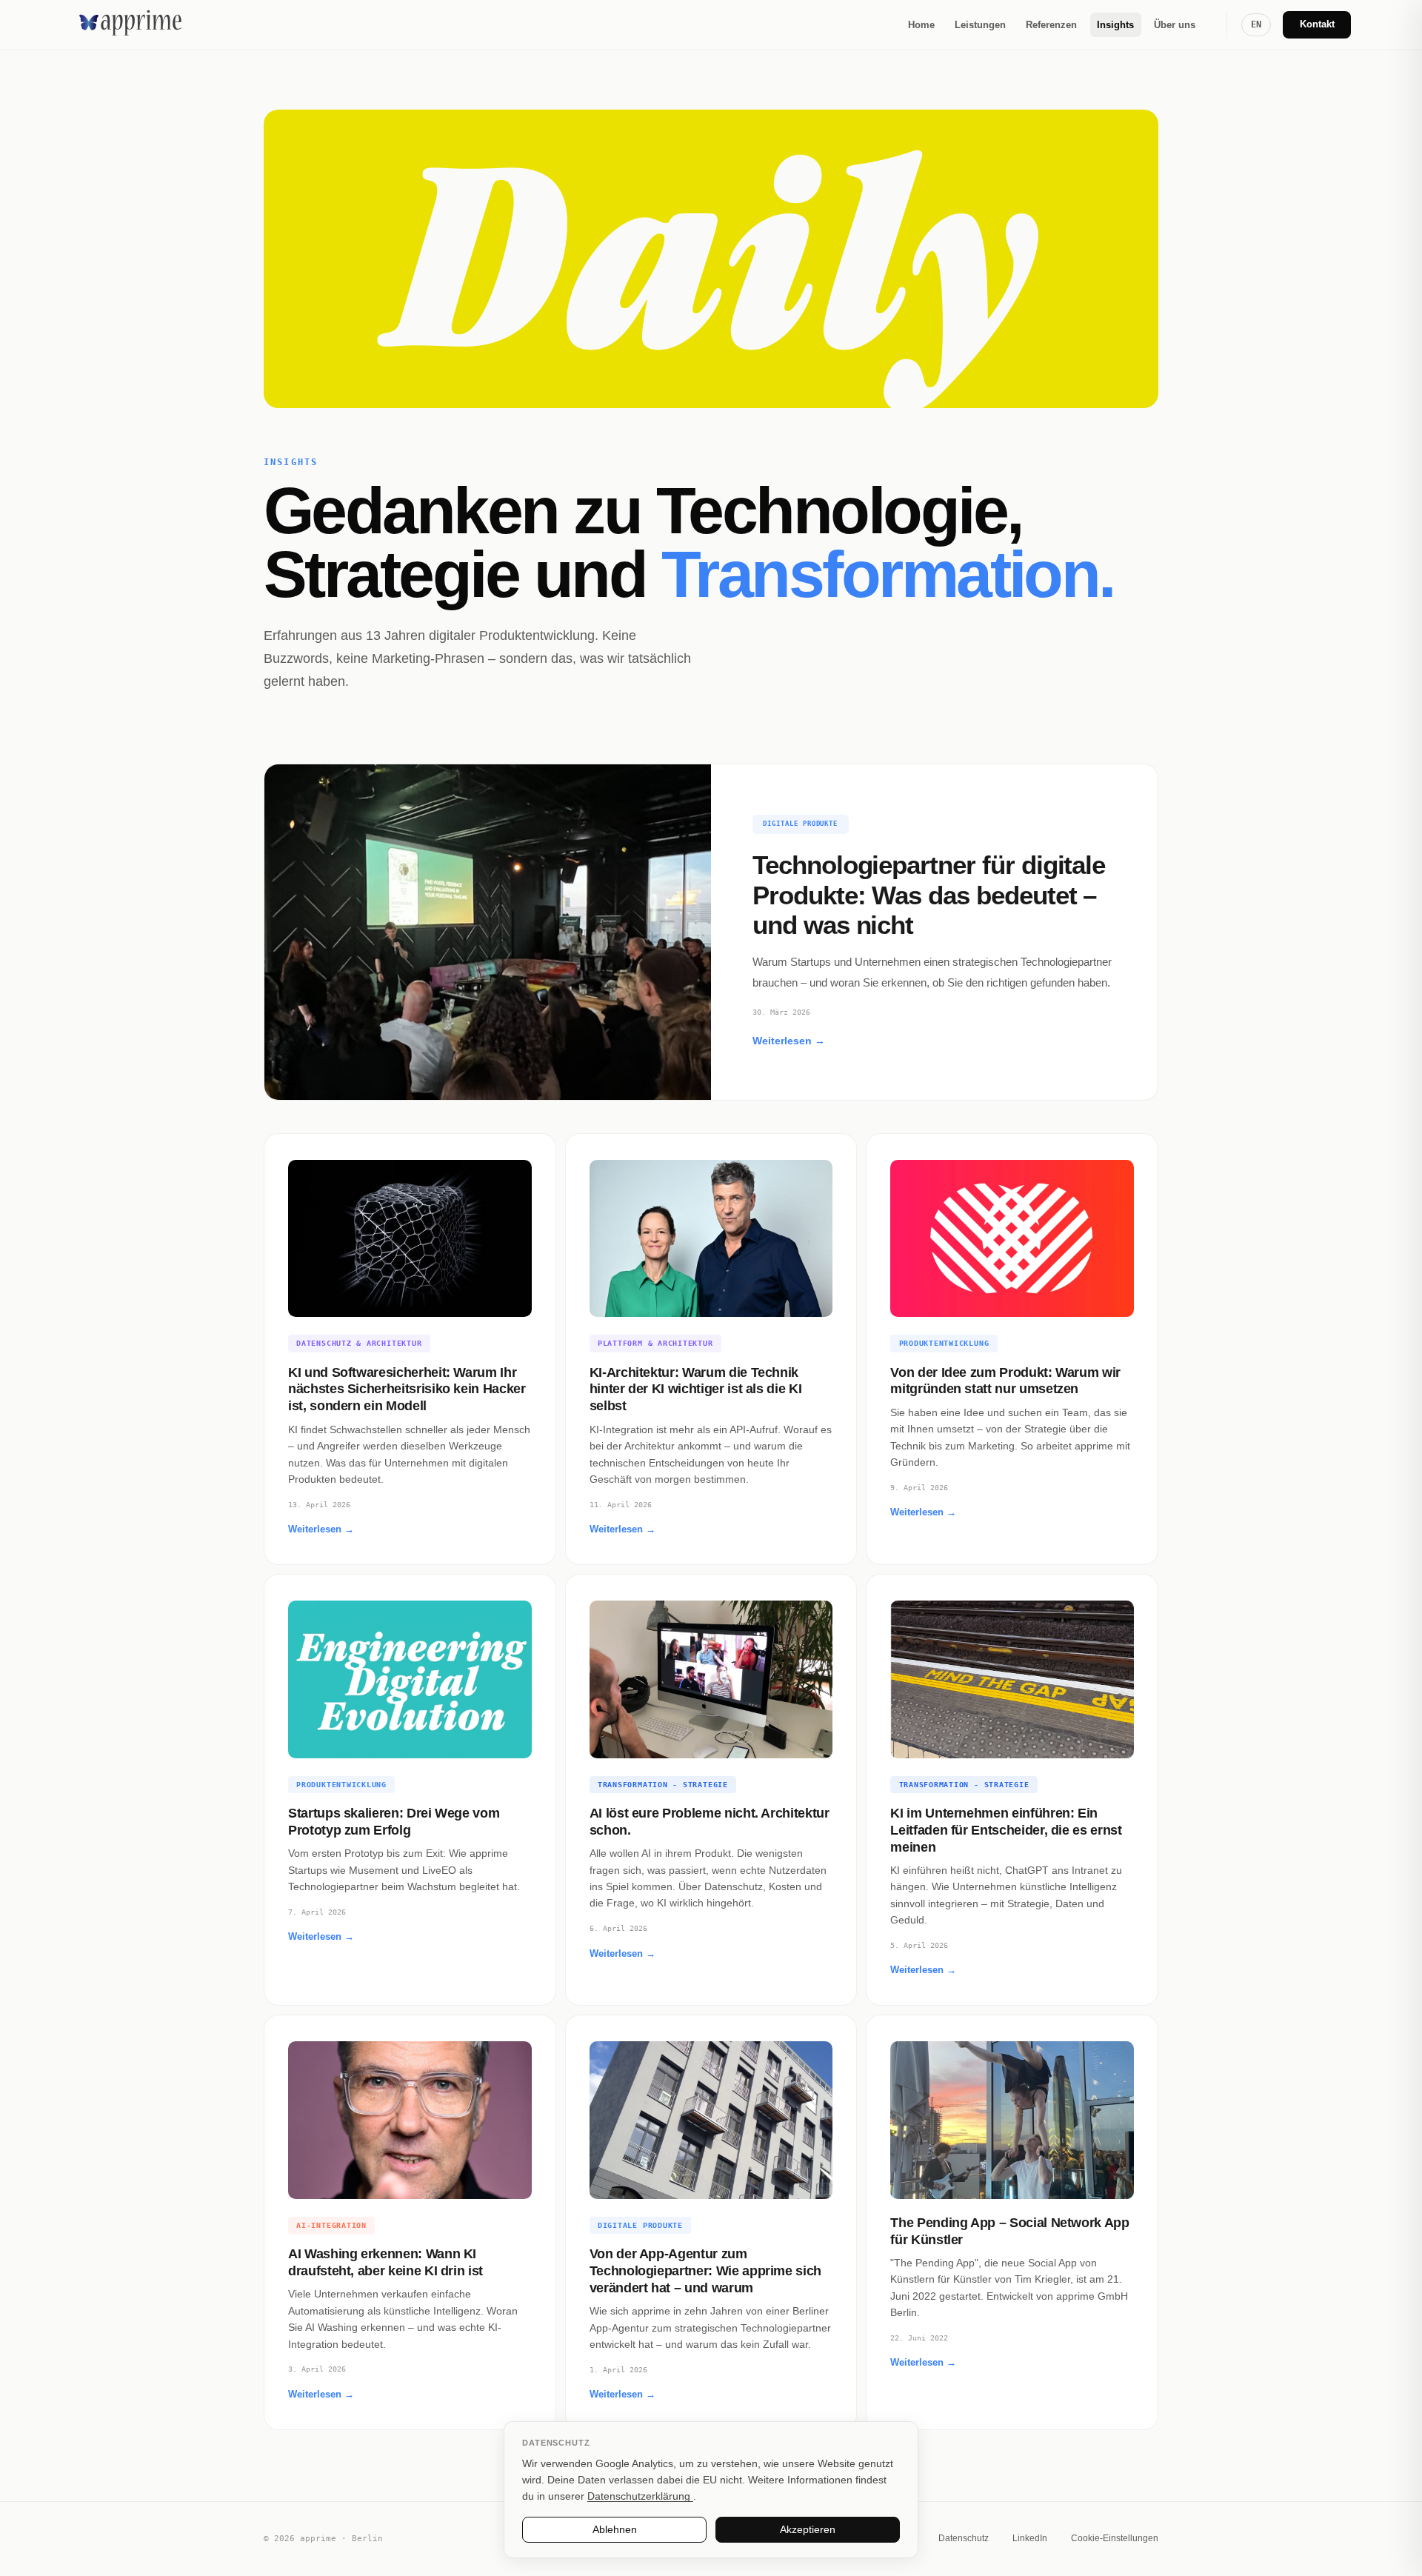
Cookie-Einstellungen (1115, 2538)
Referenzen (1051, 25)
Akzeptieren (808, 2529)
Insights (1115, 25)
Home (921, 25)
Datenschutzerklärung (640, 2496)
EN (1256, 24)
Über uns (1175, 25)
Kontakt (1317, 24)
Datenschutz (964, 2538)
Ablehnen (615, 2529)
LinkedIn (1030, 2538)
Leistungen (980, 25)
